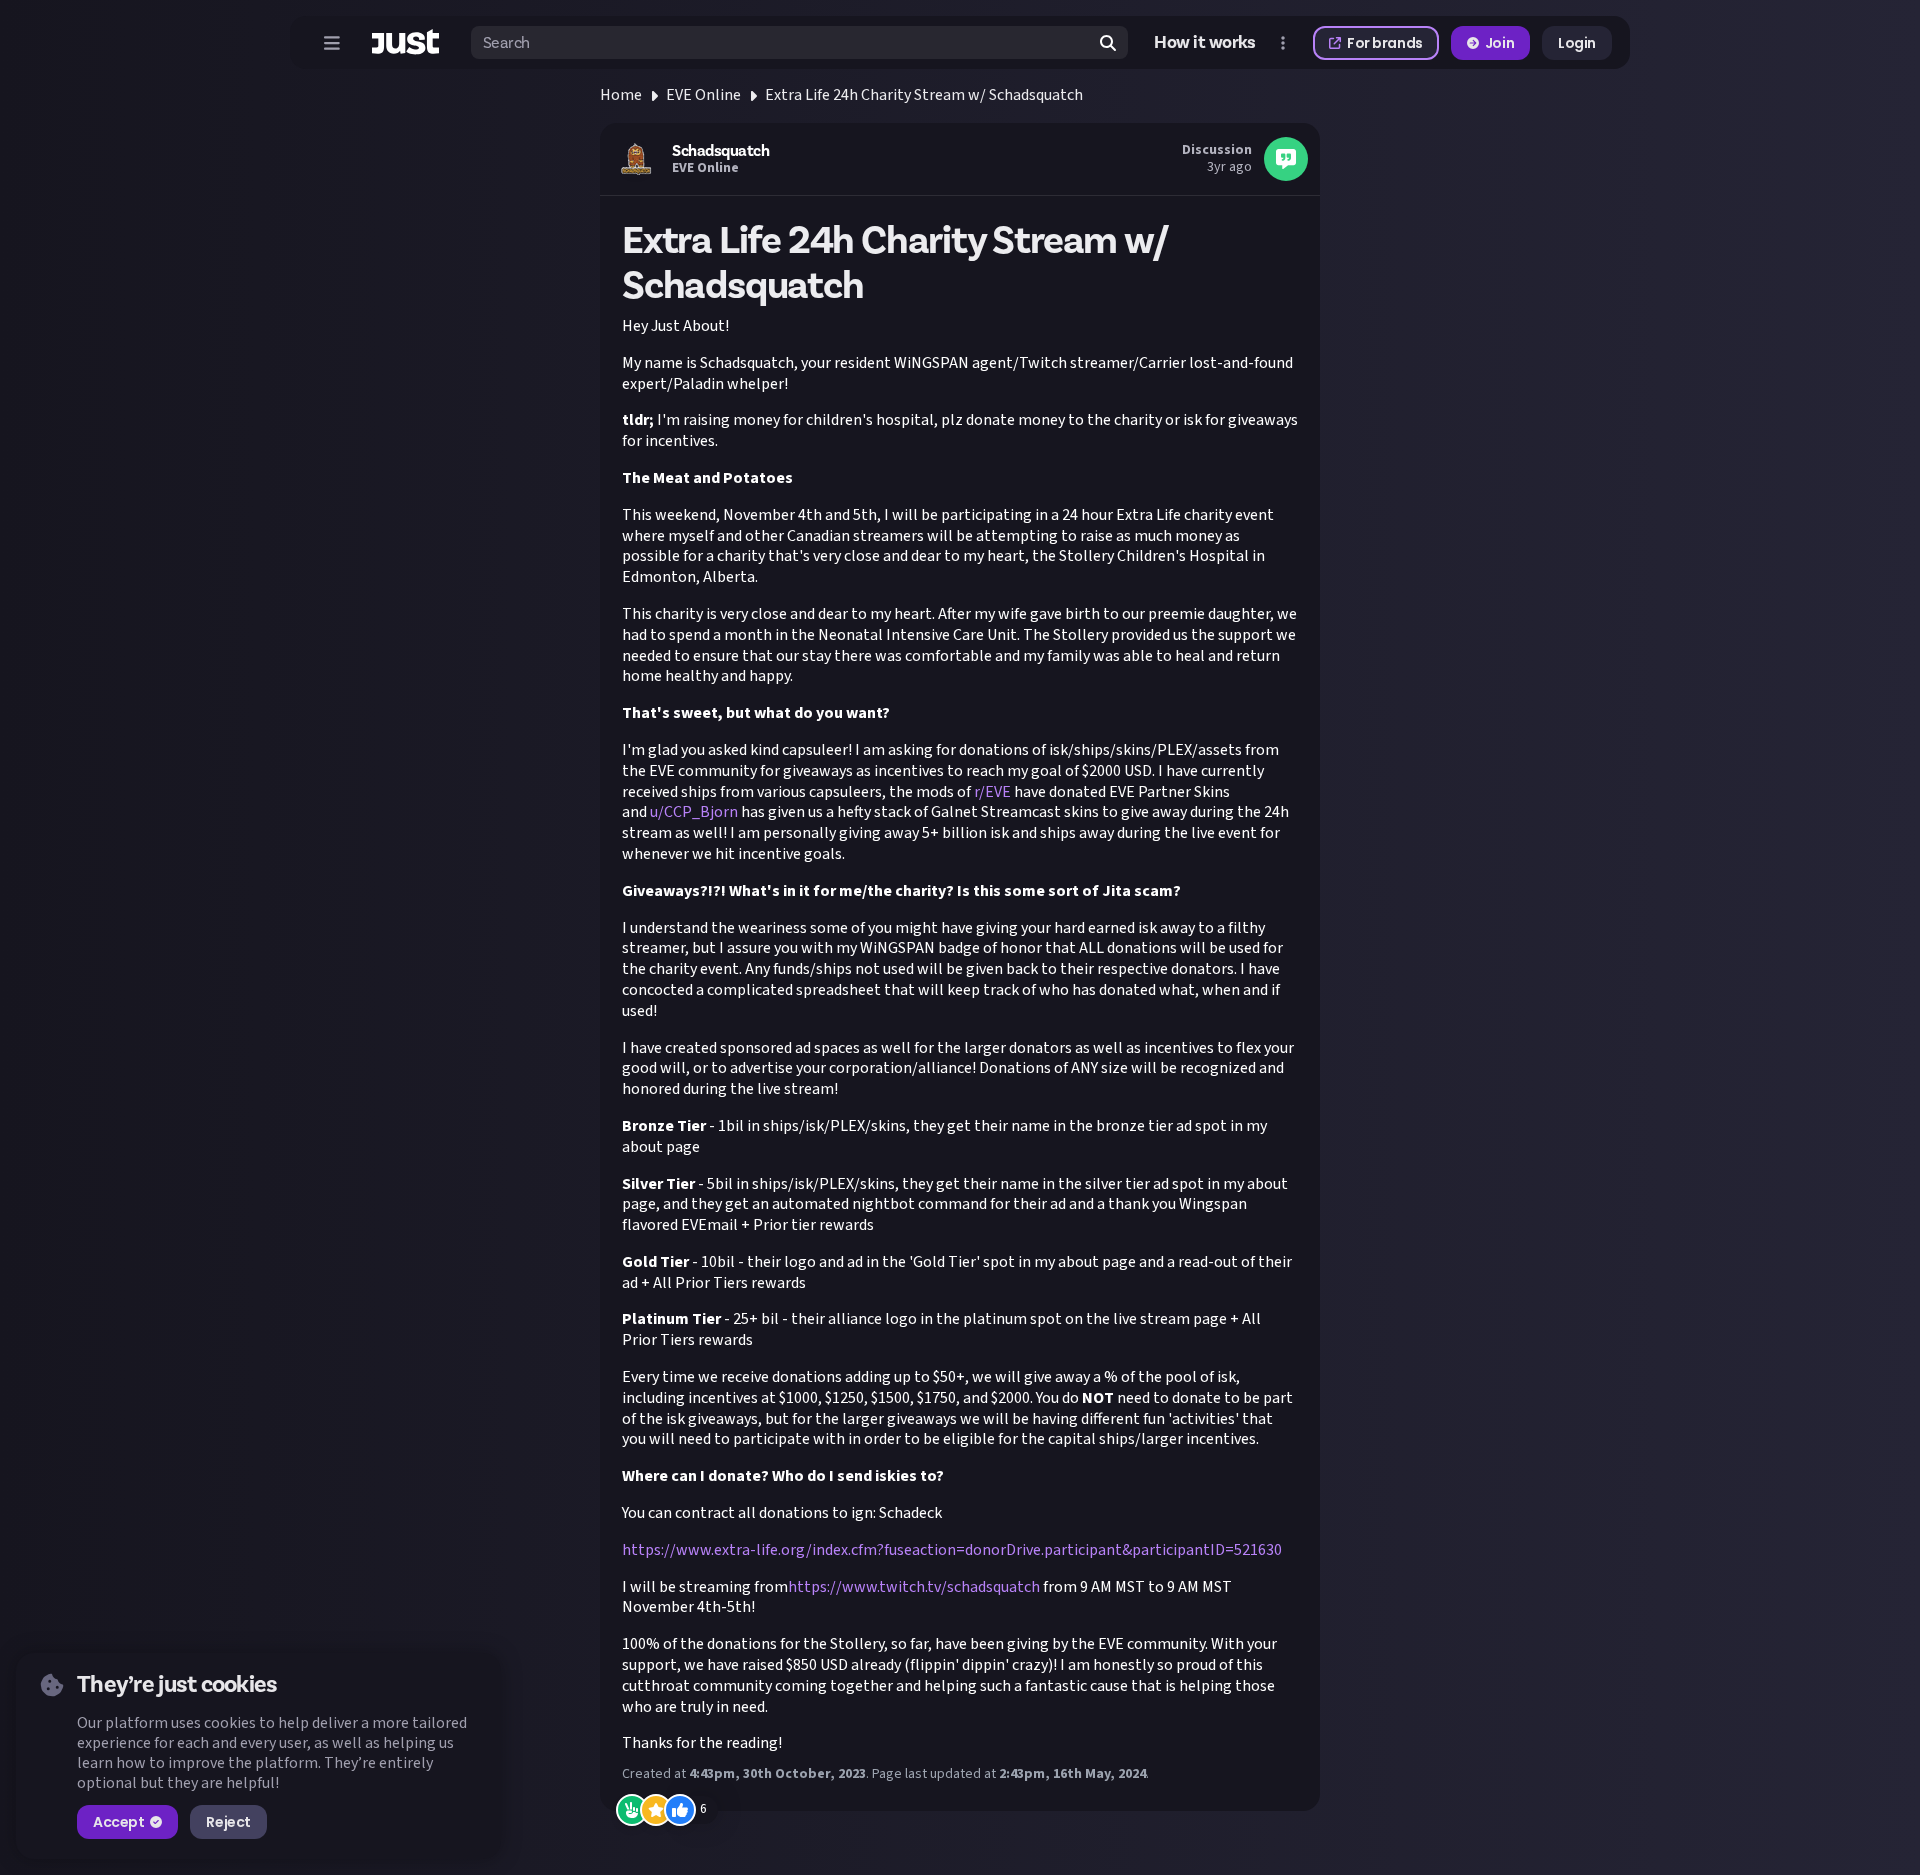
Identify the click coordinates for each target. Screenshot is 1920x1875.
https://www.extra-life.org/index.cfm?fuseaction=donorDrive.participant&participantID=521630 (952, 1550)
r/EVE (992, 792)
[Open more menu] (1283, 43)
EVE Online (703, 95)
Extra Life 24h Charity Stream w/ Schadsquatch (924, 95)
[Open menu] (332, 43)
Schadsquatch (720, 151)
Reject (228, 1822)
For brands (1385, 43)
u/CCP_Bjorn (694, 812)
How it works (1205, 43)
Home (621, 95)
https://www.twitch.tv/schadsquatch (914, 1587)
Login (1577, 43)
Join (1499, 43)
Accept (118, 1822)
